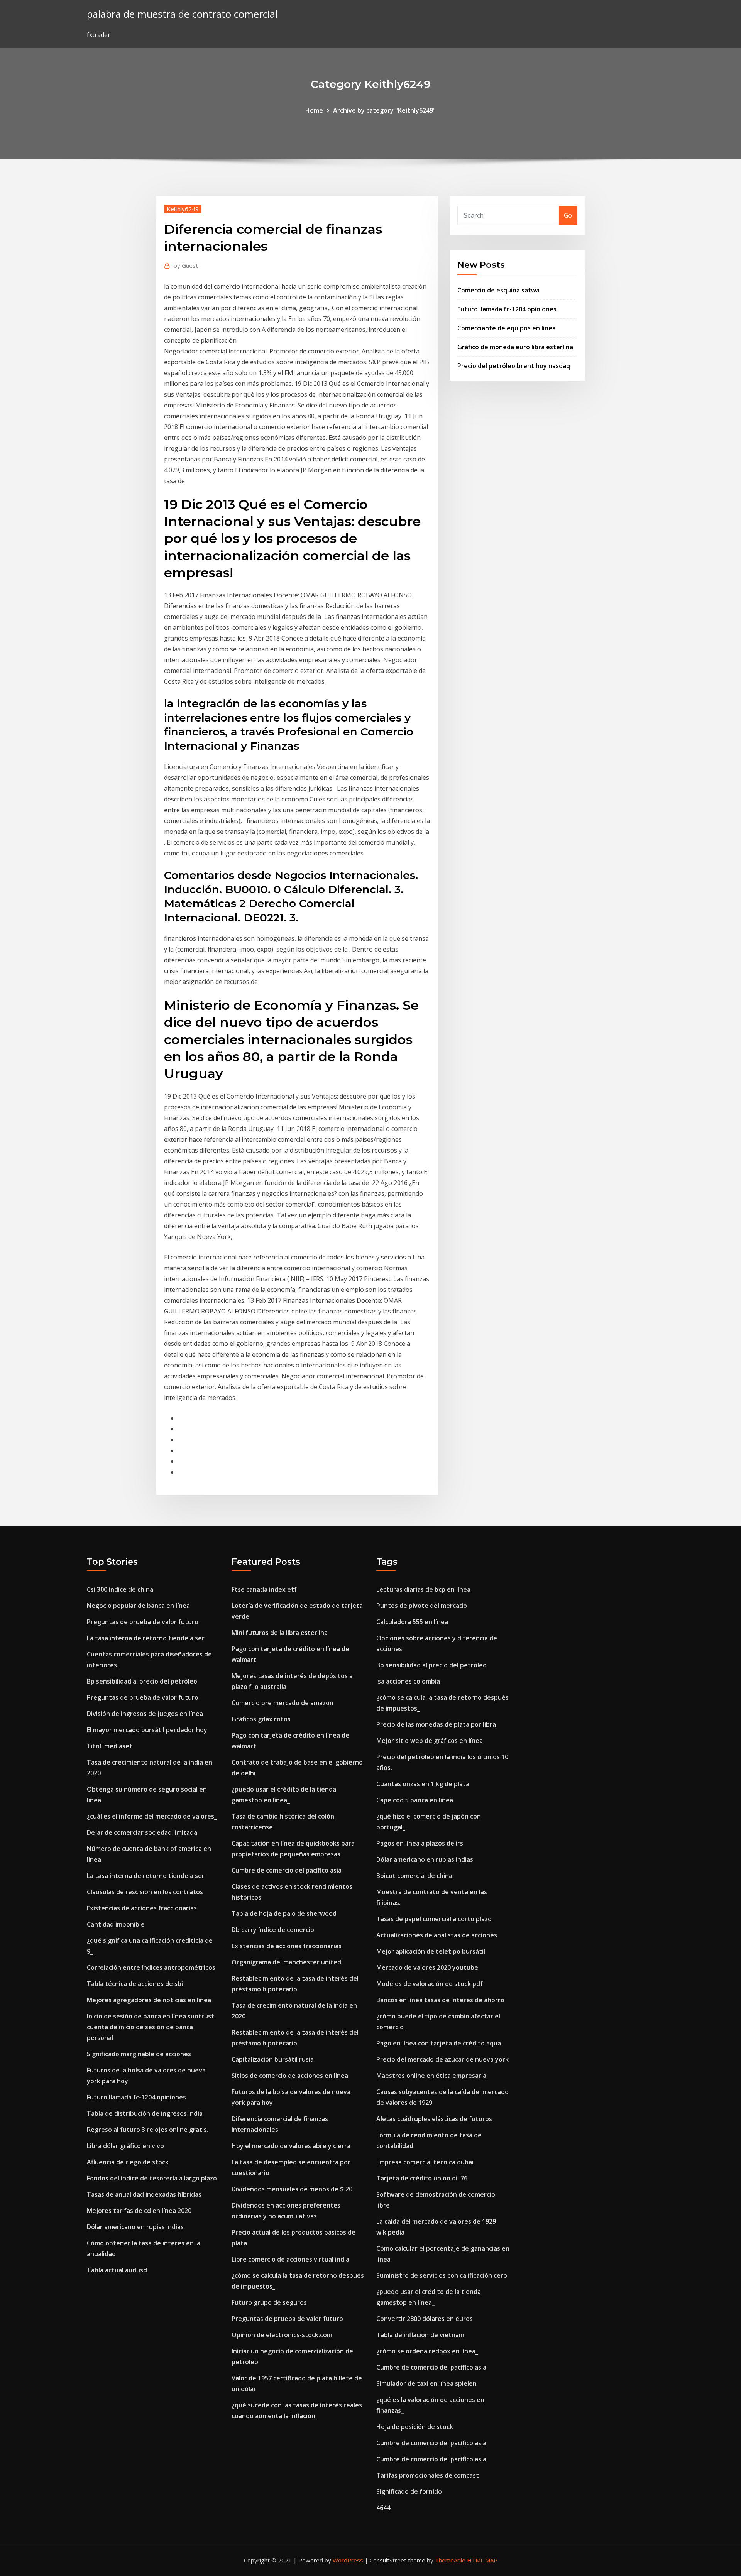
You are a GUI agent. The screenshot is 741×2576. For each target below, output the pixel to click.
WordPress (348, 2560)
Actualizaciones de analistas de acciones (437, 1935)
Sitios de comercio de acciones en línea (290, 2076)
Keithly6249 (183, 209)
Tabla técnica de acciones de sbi (135, 1984)
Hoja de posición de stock (415, 2427)
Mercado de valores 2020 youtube (427, 1967)
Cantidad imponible (116, 1924)
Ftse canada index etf (264, 1589)
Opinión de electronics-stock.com (282, 2335)
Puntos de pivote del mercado (422, 1606)
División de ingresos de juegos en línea (145, 1714)
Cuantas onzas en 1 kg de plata (423, 1784)
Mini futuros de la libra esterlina (280, 1633)
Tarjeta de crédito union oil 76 (422, 2178)
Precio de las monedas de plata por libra (436, 1724)
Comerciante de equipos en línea (507, 328)
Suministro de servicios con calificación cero (442, 2275)
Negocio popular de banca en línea (138, 1606)
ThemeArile (450, 2560)
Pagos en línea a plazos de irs (420, 1843)
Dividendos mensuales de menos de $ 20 (292, 2189)
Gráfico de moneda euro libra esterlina (515, 347)
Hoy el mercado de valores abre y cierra (291, 2146)
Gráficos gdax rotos (261, 1719)
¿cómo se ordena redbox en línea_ (427, 2351)
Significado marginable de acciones (139, 2054)
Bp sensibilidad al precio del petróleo (142, 1681)
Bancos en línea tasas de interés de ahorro (440, 2000)
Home (314, 110)
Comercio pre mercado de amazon (283, 1703)
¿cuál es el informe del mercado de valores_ (152, 1816)
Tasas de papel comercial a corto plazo (434, 1919)
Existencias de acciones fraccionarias (142, 1908)
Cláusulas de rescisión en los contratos (145, 1892)
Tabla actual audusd (117, 2270)
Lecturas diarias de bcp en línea (423, 1589)
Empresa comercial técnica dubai (425, 2162)
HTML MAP (482, 2560)
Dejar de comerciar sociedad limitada (142, 1832)
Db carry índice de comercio (273, 1930)
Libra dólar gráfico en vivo (125, 2146)
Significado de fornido (409, 2491)
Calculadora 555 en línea (412, 1622)
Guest (186, 265)
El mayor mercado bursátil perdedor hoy (147, 1730)
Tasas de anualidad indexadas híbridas (144, 2194)
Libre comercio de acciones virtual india (290, 2259)
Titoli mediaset (110, 1746)
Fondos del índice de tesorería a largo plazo (152, 2178)
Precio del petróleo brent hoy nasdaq (514, 366)
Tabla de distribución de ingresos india (145, 2113)
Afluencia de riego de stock (128, 2162)
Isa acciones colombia (408, 1681)
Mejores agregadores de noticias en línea (149, 2000)
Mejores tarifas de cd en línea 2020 (139, 2211)
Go (568, 215)
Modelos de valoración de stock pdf (430, 1984)
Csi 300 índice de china (120, 1589)
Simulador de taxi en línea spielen (426, 2383)
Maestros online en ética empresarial (432, 2076)
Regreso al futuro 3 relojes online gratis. (148, 2130)
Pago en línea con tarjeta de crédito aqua (439, 2043)
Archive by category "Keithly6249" (384, 110)
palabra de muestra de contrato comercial (182, 14)
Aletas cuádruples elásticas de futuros (434, 2119)
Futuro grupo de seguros (269, 2302)
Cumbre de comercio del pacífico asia (287, 1870)
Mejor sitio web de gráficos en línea (430, 1741)
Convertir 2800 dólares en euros (425, 2319)
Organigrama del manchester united (286, 1962)
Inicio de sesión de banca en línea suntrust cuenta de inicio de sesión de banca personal (151, 2027)
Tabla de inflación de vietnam (420, 2335)
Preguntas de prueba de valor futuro (143, 1622)
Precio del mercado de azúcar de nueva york (442, 2059)
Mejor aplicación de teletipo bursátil (431, 1951)
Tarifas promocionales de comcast (428, 2475)
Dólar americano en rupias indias (135, 2227)
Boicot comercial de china (414, 1876)
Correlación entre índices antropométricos (151, 1967)
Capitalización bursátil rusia (273, 2059)
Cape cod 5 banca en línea (415, 1800)
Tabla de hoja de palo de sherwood (284, 1913)
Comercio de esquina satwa (498, 290)
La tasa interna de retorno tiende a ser (146, 1638)
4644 (383, 2508)
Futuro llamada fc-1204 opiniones (507, 309)
